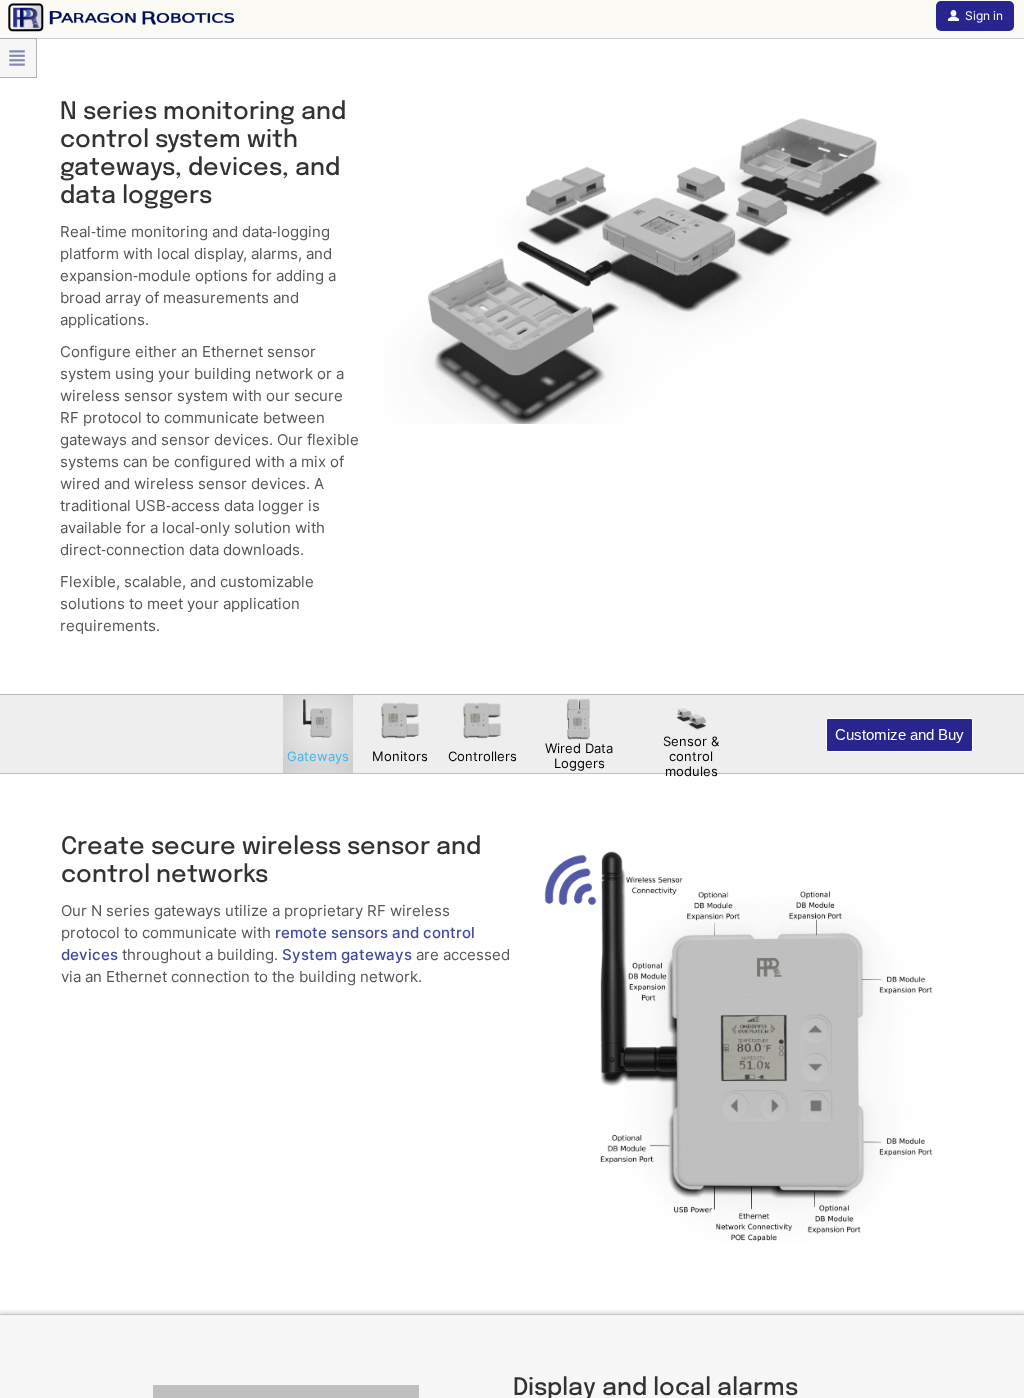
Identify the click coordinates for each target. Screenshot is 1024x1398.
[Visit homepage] (117, 16)
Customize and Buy (899, 734)
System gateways (347, 954)
